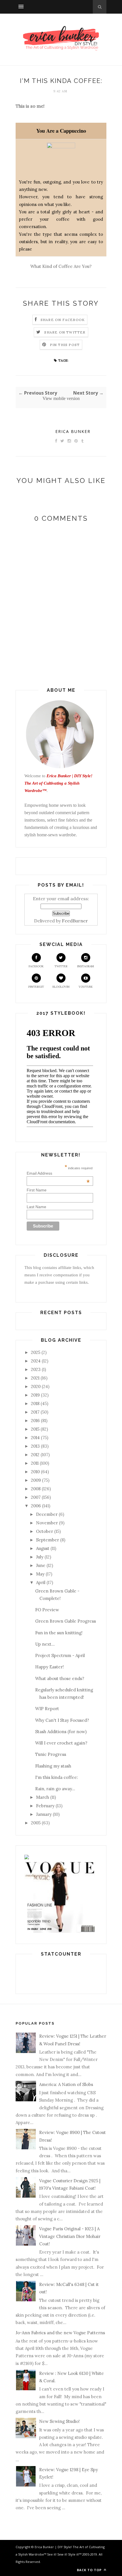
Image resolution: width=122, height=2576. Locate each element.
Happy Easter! (50, 1667)
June (41, 1565)
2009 (36, 1480)
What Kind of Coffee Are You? (61, 266)
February (45, 1806)
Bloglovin (61, 987)
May (40, 1574)
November (47, 1523)
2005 (36, 1823)
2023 (36, 1369)
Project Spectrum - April (60, 1655)
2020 (36, 1386)
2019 (35, 1395)
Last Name (36, 1207)
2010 (35, 1472)
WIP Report (47, 1709)
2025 (36, 1352)
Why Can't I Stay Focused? (62, 1720)
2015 (35, 1429)
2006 (36, 1506)
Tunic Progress (51, 1754)
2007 (36, 1497)
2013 (35, 1446)
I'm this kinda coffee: (57, 1777)
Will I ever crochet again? (61, 1743)
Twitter (61, 966)
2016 (35, 1421)
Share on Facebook (63, 320)
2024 (36, 1361)
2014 (35, 1438)
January (44, 1814)
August (43, 1548)
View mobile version (61, 398)
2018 (35, 1403)
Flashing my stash (53, 1766)
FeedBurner (75, 921)
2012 (35, 1455)
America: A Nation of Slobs (66, 2084)
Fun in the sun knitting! (59, 1633)
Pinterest (36, 987)
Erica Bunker (73, 431)
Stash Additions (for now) (61, 1732)
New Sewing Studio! (59, 2421)
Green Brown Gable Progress (66, 1621)
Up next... (45, 1644)
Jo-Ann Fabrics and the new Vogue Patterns (60, 2333)
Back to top (90, 2570)
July (40, 1557)
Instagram (86, 966)
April (41, 1582)
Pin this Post (65, 345)
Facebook (36, 966)
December (47, 1514)
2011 (35, 1463)
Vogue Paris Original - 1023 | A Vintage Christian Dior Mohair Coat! (70, 2236)
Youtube (86, 987)
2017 (35, 1412)
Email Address (58, 1173)
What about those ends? (60, 1678)
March (43, 1797)
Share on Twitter (65, 332)
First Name (37, 1190)
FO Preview (47, 1610)
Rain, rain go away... (55, 1789)
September (48, 1540)
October (45, 1531)
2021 (35, 1378)
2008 (36, 1489)
